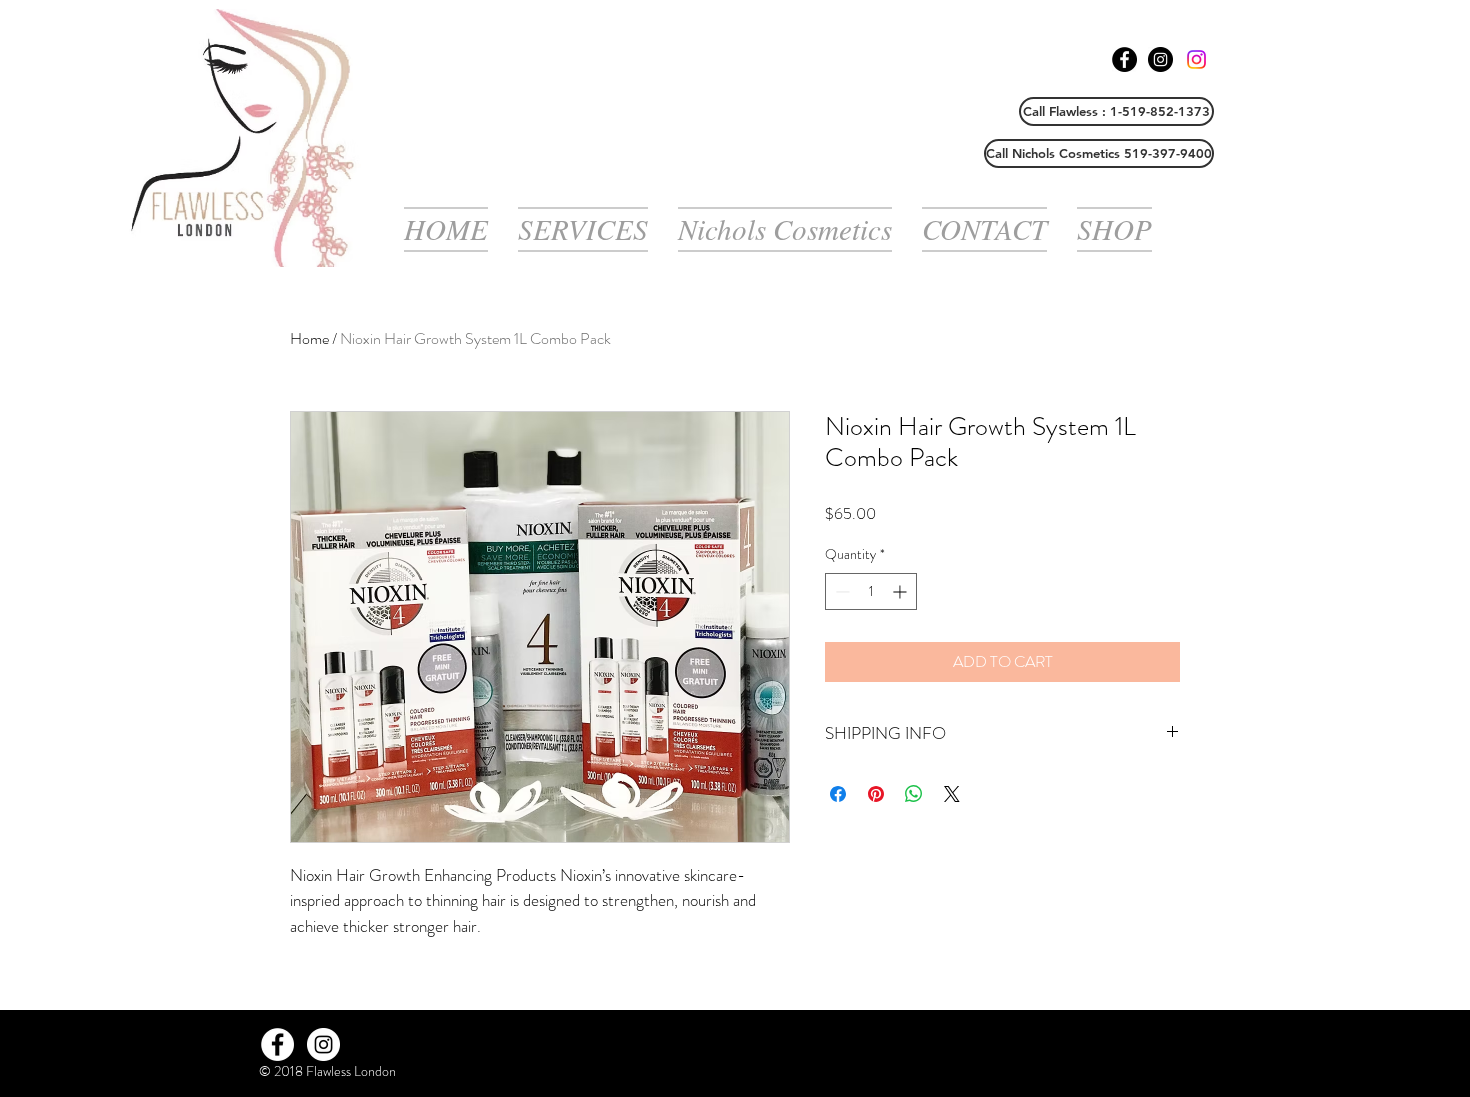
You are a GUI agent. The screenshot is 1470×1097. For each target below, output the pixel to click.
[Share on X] (952, 794)
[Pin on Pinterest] (876, 794)
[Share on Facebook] (838, 794)
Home (309, 338)
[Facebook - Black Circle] (1124, 59)
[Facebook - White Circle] (277, 1044)
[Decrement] (840, 591)
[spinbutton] (871, 591)
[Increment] (901, 591)
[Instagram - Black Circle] (1160, 59)
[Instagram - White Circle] (323, 1044)
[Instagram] (1196, 59)
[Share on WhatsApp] (914, 794)
